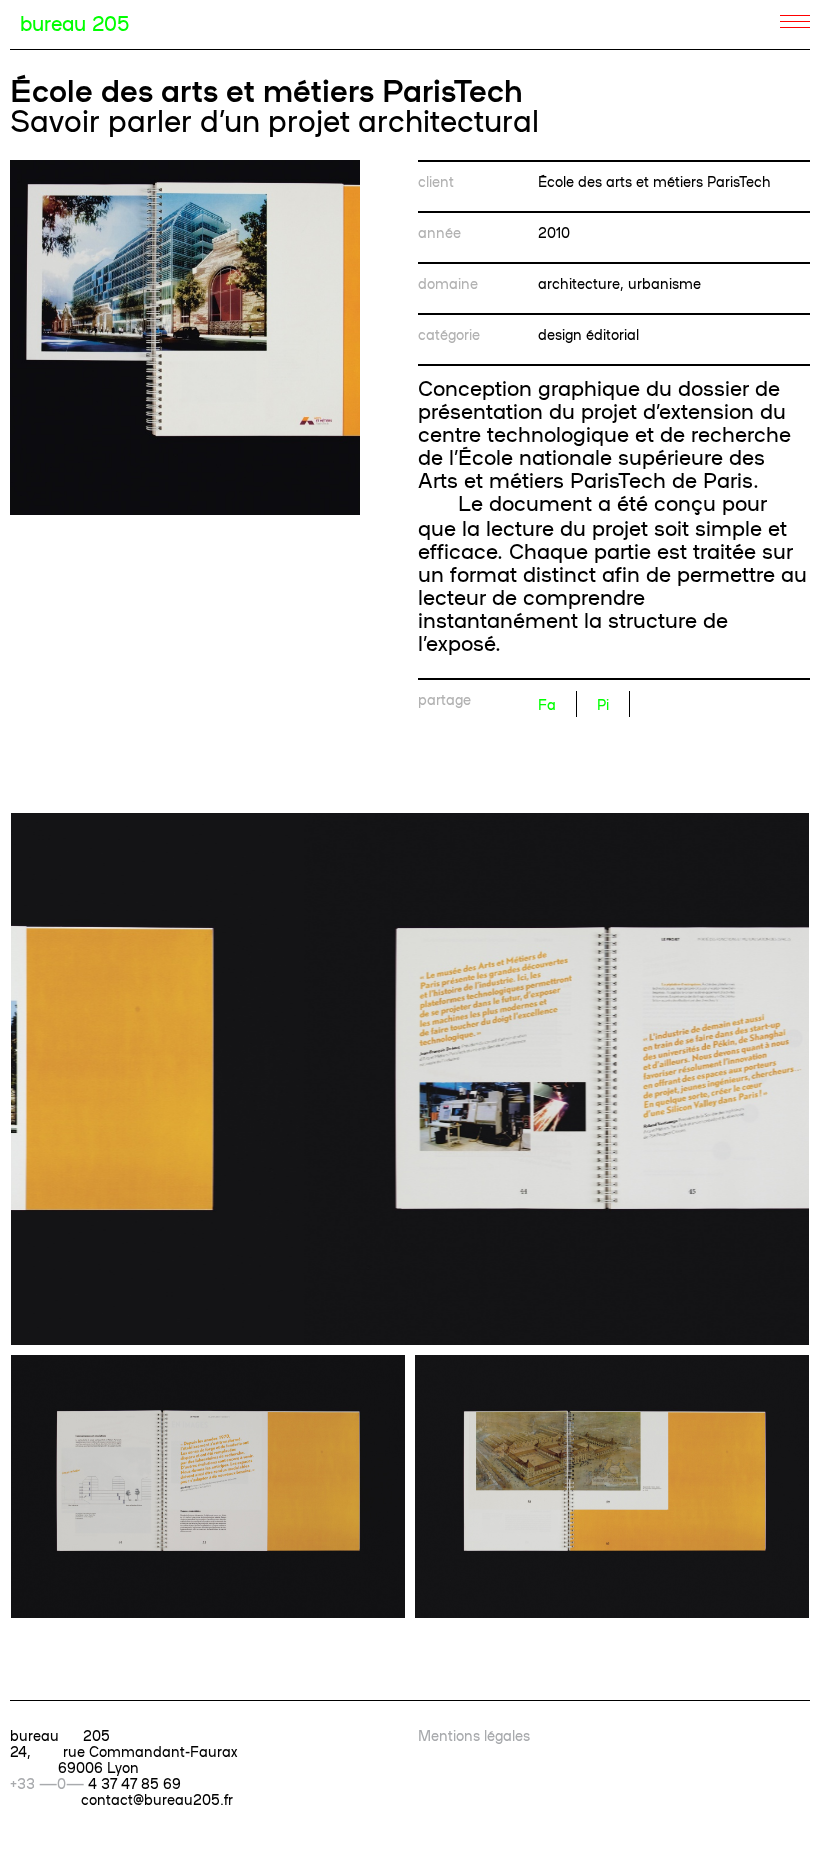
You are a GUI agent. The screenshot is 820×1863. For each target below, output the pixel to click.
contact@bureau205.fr (157, 1799)
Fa (547, 704)
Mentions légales (474, 1735)
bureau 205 (74, 22)
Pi (603, 704)
